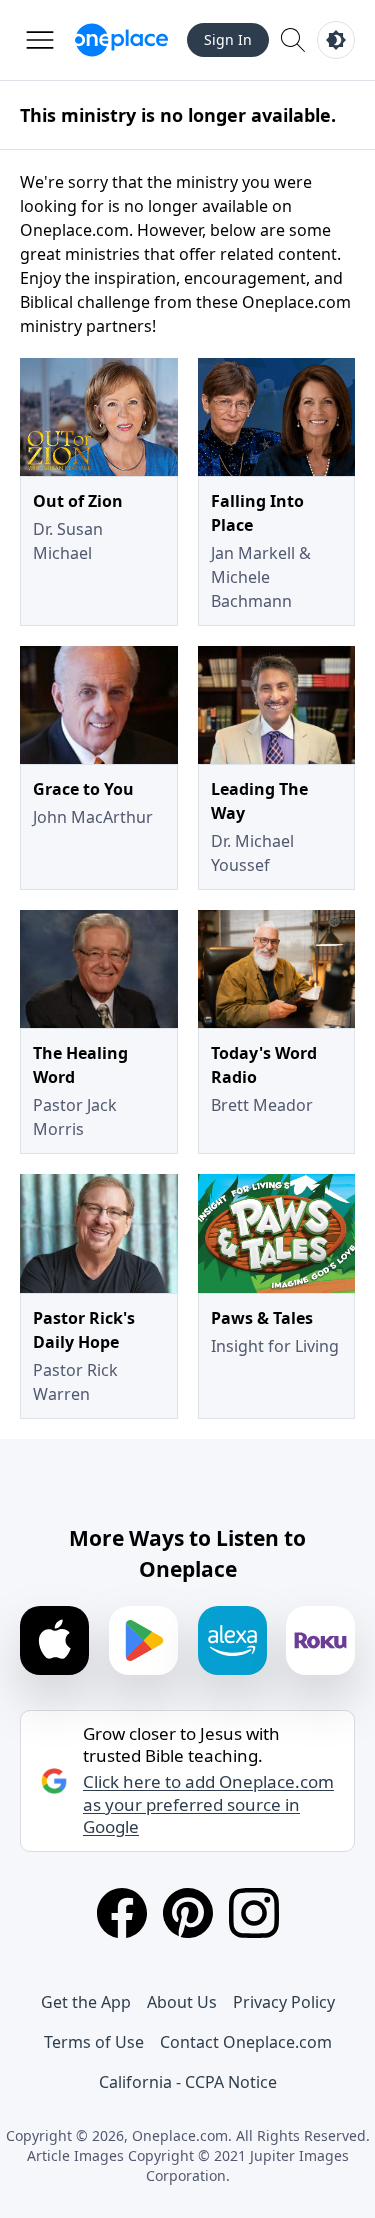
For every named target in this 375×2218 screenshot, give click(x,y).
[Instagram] (254, 1913)
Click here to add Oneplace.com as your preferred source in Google (208, 1804)
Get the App (86, 2002)
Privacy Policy (284, 2002)
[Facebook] (122, 1913)
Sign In (228, 39)
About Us (182, 2002)
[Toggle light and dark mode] (336, 40)
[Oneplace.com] (121, 40)
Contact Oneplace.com (246, 2042)
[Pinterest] (188, 1913)
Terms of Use (94, 2042)
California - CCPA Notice (188, 2082)
